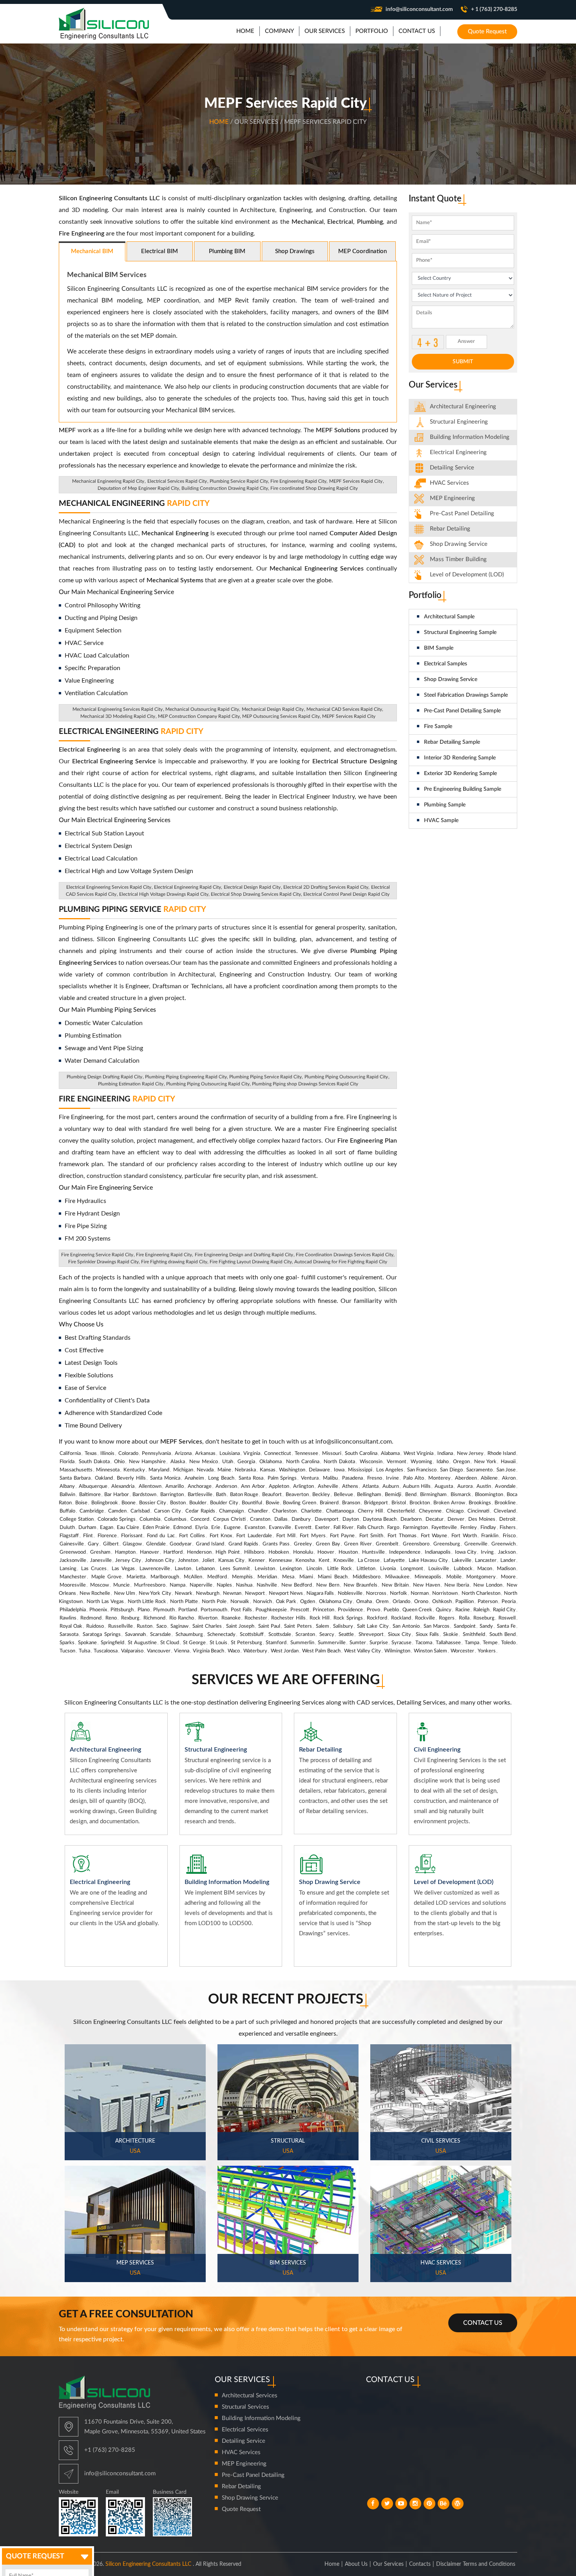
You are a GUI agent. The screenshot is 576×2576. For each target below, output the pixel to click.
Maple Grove (107, 1577)
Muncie (121, 1585)
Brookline (505, 1503)
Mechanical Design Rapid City (273, 709)
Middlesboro (367, 1577)
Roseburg (484, 1618)
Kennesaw (280, 1561)
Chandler (258, 1511)
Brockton (420, 1503)
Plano (144, 1610)
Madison (506, 1569)
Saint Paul (269, 1626)
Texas (91, 1454)
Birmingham (433, 1495)
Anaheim (194, 1478)
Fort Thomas (402, 1536)
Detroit (507, 1519)
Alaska (178, 1462)
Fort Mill (286, 1536)
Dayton (351, 1519)
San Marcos (437, 1626)
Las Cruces (94, 1569)
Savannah (135, 1635)
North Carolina (303, 1462)
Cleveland (505, 1511)
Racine (463, 1610)
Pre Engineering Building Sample (463, 789)
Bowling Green (299, 1503)
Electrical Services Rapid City (177, 481)
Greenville (476, 1544)
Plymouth (164, 1610)
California (70, 1454)
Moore (508, 1577)
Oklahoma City (336, 1602)
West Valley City (362, 1651)
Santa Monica (165, 1478)
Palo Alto (414, 1478)
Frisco (509, 1536)
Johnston (188, 1561)
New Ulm (125, 1593)
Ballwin (67, 1495)
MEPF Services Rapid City (356, 481)
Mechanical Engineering (134, 504)
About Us (356, 2564)
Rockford (377, 1618)
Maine (224, 1470)
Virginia (252, 1454)
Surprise (379, 1643)
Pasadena (352, 1478)
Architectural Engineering (463, 407)
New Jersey (470, 1454)
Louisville (439, 1569)
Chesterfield (401, 1511)
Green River (358, 1544)
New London (488, 1585)
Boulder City (224, 1503)
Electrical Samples (446, 664)
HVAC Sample (441, 821)
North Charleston (481, 1593)
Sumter (358, 1643)
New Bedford (297, 1585)
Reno (111, 1618)
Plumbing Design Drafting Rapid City (104, 1077)
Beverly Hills (131, 1478)
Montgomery (481, 1577)
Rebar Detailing (450, 529)
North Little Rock (147, 1602)
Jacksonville (73, 1561)
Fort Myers (312, 1536)
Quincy (444, 1610)
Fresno (375, 1478)
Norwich (263, 1602)
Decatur (435, 1519)
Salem (322, 1626)
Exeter (322, 1528)
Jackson (507, 1552)
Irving (487, 1552)
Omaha (364, 1602)
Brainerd (329, 1503)
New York (485, 1462)
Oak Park (286, 1602)
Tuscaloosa (106, 1651)
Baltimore (90, 1495)
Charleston (284, 1511)
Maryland (159, 1470)
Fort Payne (342, 1536)
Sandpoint (465, 1626)
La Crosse (369, 1561)
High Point (228, 1552)
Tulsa (84, 1651)
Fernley (469, 1528)
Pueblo (391, 1610)
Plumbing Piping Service (132, 909)
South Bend (503, 1635)
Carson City (168, 1511)
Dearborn (411, 1519)
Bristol (399, 1503)
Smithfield (474, 1635)
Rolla (464, 1618)
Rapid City (504, 1610)
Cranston (260, 1519)
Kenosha (305, 1561)
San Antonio (406, 1626)
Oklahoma (271, 1462)
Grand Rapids (243, 1544)
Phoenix (98, 1610)
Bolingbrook (105, 1503)
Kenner (257, 1561)
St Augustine (142, 1643)
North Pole (214, 1602)
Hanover (149, 1552)
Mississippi (360, 1470)
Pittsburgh (122, 1610)
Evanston (255, 1528)
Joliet (208, 1561)
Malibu (330, 1478)
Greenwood (73, 1552)
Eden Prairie (156, 1528)
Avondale (505, 1486)
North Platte (184, 1602)
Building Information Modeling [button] (470, 437)
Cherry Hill (370, 1511)
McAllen (193, 1577)
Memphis (242, 1577)
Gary (93, 1544)
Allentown (150, 1486)
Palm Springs (282, 1478)
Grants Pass (276, 1544)
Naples (224, 1585)
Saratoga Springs (101, 1635)
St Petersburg (246, 1643)
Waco (234, 1651)
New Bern (328, 1585)
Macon (485, 1569)
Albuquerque (93, 1486)
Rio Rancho (182, 1618)
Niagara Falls (320, 1593)
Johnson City (160, 1561)
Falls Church (370, 1528)
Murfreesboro (150, 1585)
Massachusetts (76, 1470)
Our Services (388, 2564)
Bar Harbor (117, 1495)
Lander (508, 1561)
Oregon (461, 1462)
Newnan (232, 1593)
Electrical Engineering (131, 732)
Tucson (67, 1651)
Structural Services (245, 2407)
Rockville (425, 1618)
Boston (178, 1503)
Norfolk (398, 1593)
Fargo (393, 1528)
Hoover (326, 1552)
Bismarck (461, 1495)
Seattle (346, 1635)
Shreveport (371, 1635)
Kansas (268, 1470)
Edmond (182, 1528)
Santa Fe (506, 1626)
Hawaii (508, 1462)
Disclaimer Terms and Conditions (476, 2564)
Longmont (412, 1569)
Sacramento (479, 1470)
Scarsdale (160, 1635)
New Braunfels (360, 1585)
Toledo (508, 1643)
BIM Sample (439, 648)
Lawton (183, 1569)
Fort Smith (371, 1536)
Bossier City (153, 1503)
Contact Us (483, 2323)
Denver (456, 1519)
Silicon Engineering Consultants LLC (148, 2564)
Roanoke (231, 1618)
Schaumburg (189, 1635)
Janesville (101, 1561)
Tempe (490, 1643)
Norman (420, 1593)
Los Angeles (390, 1470)
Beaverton (297, 1495)
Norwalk (240, 1602)
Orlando (401, 1602)
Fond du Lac (161, 1536)
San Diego (451, 1470)
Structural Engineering (459, 422)
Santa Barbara (75, 1478)
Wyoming (421, 1462)
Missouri (332, 1454)
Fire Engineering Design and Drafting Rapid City (244, 1255)
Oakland (104, 1478)
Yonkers (487, 1651)
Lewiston (265, 1569)
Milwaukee (397, 1577)
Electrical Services (245, 2430)
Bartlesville (200, 1495)
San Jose (506, 1470)
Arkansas (205, 1454)
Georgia (246, 1462)
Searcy (327, 1635)
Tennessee (306, 1454)
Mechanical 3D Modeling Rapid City (118, 716)
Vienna (182, 1651)
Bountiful (252, 1503)
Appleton (279, 1486)
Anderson (226, 1486)
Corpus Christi (229, 1519)
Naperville (201, 1585)
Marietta (136, 1577)
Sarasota (69, 1635)
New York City (155, 1593)
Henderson (199, 1552)
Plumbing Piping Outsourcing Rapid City (346, 1077)
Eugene (232, 1528)
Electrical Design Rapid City (252, 887)
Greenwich (504, 1544)
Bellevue (343, 1495)
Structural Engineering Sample (460, 632)
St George (194, 1643)
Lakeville (462, 1561)
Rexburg (130, 1618)
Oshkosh (442, 1602)
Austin (484, 1486)
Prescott (300, 1610)
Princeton (323, 1610)
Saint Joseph (240, 1626)
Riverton (208, 1618)
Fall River (343, 1528)
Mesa (288, 1577)
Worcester (462, 1651)
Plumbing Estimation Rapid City (131, 1084)
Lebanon (205, 1569)
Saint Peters (298, 1626)
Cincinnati (478, 1511)
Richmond (154, 1618)
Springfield (112, 1643)
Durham (87, 1528)
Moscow (100, 1585)
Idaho (443, 1462)
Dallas (281, 1519)
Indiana (445, 1454)
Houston (348, 1552)
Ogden (308, 1602)
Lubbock (463, 1569)
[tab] (463, 407)
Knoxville (344, 1561)
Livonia (388, 1569)
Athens (350, 1486)
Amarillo (175, 1486)
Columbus (175, 1519)
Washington (292, 1470)
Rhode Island (502, 1454)
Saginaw (179, 1626)
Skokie (451, 1635)
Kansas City (232, 1561)
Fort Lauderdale (254, 1536)
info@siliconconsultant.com (419, 9)
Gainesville (72, 1544)
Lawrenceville (155, 1569)
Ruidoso (95, 1626)
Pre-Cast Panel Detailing (462, 514)
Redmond (91, 1618)
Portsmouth (214, 1610)
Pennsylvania (156, 1454)
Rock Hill (320, 1618)
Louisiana (230, 1454)
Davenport (327, 1519)
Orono (421, 1602)
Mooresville (73, 1585)
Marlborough (165, 1577)
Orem (382, 1602)
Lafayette (394, 1561)
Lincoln (314, 1569)
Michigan (183, 1470)
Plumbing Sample (445, 805)
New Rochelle (95, 1593)
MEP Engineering (452, 498)
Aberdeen (466, 1478)
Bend (411, 1495)
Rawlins (68, 1618)
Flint (88, 1536)
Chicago (455, 1511)
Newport (255, 1593)
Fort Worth (464, 1536)
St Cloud (170, 1643)
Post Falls (241, 1610)
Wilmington (397, 1651)
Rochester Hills (288, 1618)
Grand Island (210, 1544)
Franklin (490, 1536)
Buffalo (67, 1511)
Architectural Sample (449, 617)
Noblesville (350, 1593)
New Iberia (457, 1585)
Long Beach (221, 1478)
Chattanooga (340, 1511)
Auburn (391, 1486)
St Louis (218, 1643)
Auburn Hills (417, 1486)
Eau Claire (128, 1528)
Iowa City (466, 1552)
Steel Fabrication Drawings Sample (466, 695)
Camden (117, 1511)
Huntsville (373, 1552)
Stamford (276, 1643)
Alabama (390, 1454)
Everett (303, 1528)
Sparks (67, 1643)
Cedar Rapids (200, 1511)
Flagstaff (69, 1536)
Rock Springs (348, 1618)
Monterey (439, 1478)
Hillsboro (254, 1552)
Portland (188, 1610)
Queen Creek (417, 1610)
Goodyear (181, 1544)
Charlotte (311, 1511)
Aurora (465, 1486)
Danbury (301, 1519)
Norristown (445, 1593)
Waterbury (255, 1651)
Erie (216, 1528)
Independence (405, 1552)
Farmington (415, 1528)
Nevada (205, 1470)
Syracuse (401, 1643)
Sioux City (399, 1635)
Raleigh (481, 1610)
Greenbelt (387, 1544)
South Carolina (361, 1454)
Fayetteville (444, 1528)
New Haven (427, 1585)
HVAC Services (449, 483)
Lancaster (486, 1561)
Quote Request (487, 32)
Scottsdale (280, 1635)
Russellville (120, 1626)
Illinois (107, 1454)
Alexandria (123, 1486)
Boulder (198, 1503)
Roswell (507, 1618)
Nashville (267, 1585)
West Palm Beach (321, 1651)
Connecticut (278, 1454)
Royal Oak (71, 1626)
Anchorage (200, 1486)
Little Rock (340, 1569)
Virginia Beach (208, 1651)
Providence (350, 1610)
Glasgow (132, 1544)
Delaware (319, 1470)
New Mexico (204, 1462)
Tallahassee (448, 1643)
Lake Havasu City (428, 1561)
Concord (200, 1519)
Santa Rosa (251, 1478)
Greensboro (416, 1544)
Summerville (332, 1643)
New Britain (395, 1585)
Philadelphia (73, 1610)
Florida (67, 1462)
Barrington (172, 1495)
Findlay (488, 1528)
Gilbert (111, 1544)
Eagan (107, 1528)
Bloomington (489, 1495)
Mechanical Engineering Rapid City (108, 481)
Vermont (397, 1462)
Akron (509, 1478)
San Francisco (422, 1470)
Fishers (508, 1528)
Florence (107, 1536)
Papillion (465, 1602)
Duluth (67, 1528)
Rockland (401, 1618)
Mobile (454, 1577)
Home (220, 122)
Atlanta (370, 1486)
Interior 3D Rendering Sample (460, 758)
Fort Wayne (434, 1536)
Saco (161, 1626)
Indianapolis (438, 1552)
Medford (217, 1577)
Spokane (87, 1643)
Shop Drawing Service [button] (459, 544)
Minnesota (108, 1470)
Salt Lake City (373, 1626)
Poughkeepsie (271, 1610)
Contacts (420, 2564)
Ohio (119, 1462)
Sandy (486, 1626)
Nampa (178, 1585)
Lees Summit (235, 1569)
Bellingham (369, 1495)
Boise (81, 1503)
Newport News (286, 1593)
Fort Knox (221, 1536)
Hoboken (279, 1552)
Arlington (303, 1486)
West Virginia (419, 1454)
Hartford (173, 1552)
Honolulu (303, 1552)
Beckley (321, 1495)
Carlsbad (140, 1511)
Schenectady (221, 1635)
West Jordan (285, 1651)
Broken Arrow (449, 1503)
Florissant (132, 1536)
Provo (373, 1610)
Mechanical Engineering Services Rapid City (118, 709)
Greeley (303, 1544)
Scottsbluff (252, 1635)
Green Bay (328, 1544)
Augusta (444, 1486)
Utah (228, 1462)
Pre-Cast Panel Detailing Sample (462, 711)
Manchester (73, 1577)
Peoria (509, 1602)
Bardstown (144, 1495)
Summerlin (302, 1643)
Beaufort (272, 1495)
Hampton (125, 1552)
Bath (221, 1495)
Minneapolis (428, 1577)
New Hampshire (147, 1462)
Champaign (231, 1511)
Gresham (100, 1552)
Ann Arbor (253, 1486)
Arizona (183, 1454)
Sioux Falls (427, 1635)
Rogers (447, 1618)
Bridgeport (376, 1503)
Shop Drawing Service (451, 679)
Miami (306, 1577)
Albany (67, 1486)
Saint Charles (207, 1626)
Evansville (280, 1528)
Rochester (256, 1618)
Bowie (273, 1503)
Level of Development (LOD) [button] (467, 575)
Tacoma (424, 1643)
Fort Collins (192, 1536)
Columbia (150, 1519)
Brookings (480, 1503)
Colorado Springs (117, 1519)
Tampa (472, 1643)
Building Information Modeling (261, 2418)
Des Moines (482, 1519)
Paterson (488, 1602)
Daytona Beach (380, 1519)
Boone (129, 1503)
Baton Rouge (244, 1495)
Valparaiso (132, 1651)
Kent (324, 1561)
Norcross (376, 1593)
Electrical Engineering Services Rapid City (109, 887)
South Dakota (94, 1462)
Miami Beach (333, 1577)
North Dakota (339, 1462)
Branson (351, 1503)
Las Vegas (123, 1569)
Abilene (489, 1478)
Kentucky (134, 1470)
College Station (77, 1519)
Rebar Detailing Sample (452, 742)
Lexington (291, 1569)
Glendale (156, 1544)
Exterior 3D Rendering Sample (460, 774)
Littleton (366, 1569)
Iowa (339, 1470)
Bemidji (393, 1495)
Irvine (392, 1478)
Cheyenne (430, 1511)
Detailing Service (452, 468)
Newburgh (208, 1593)
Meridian (267, 1577)
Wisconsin (371, 1462)
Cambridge (92, 1511)
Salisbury (343, 1626)
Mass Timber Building (458, 559)
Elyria (201, 1528)
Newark (184, 1593)
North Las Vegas (105, 1602)
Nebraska (245, 1470)
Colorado (128, 1454)
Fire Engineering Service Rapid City (97, 1255)
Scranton (305, 1635)
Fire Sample (438, 726)
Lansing (68, 1569)
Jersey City (128, 1561)
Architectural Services (250, 2396)
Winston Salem (430, 1651)
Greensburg (447, 1544)
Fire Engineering (117, 1099)
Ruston (145, 1626)
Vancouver (159, 1651)
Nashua (244, 1585)
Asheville (328, 1486)
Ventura (310, 1478)
